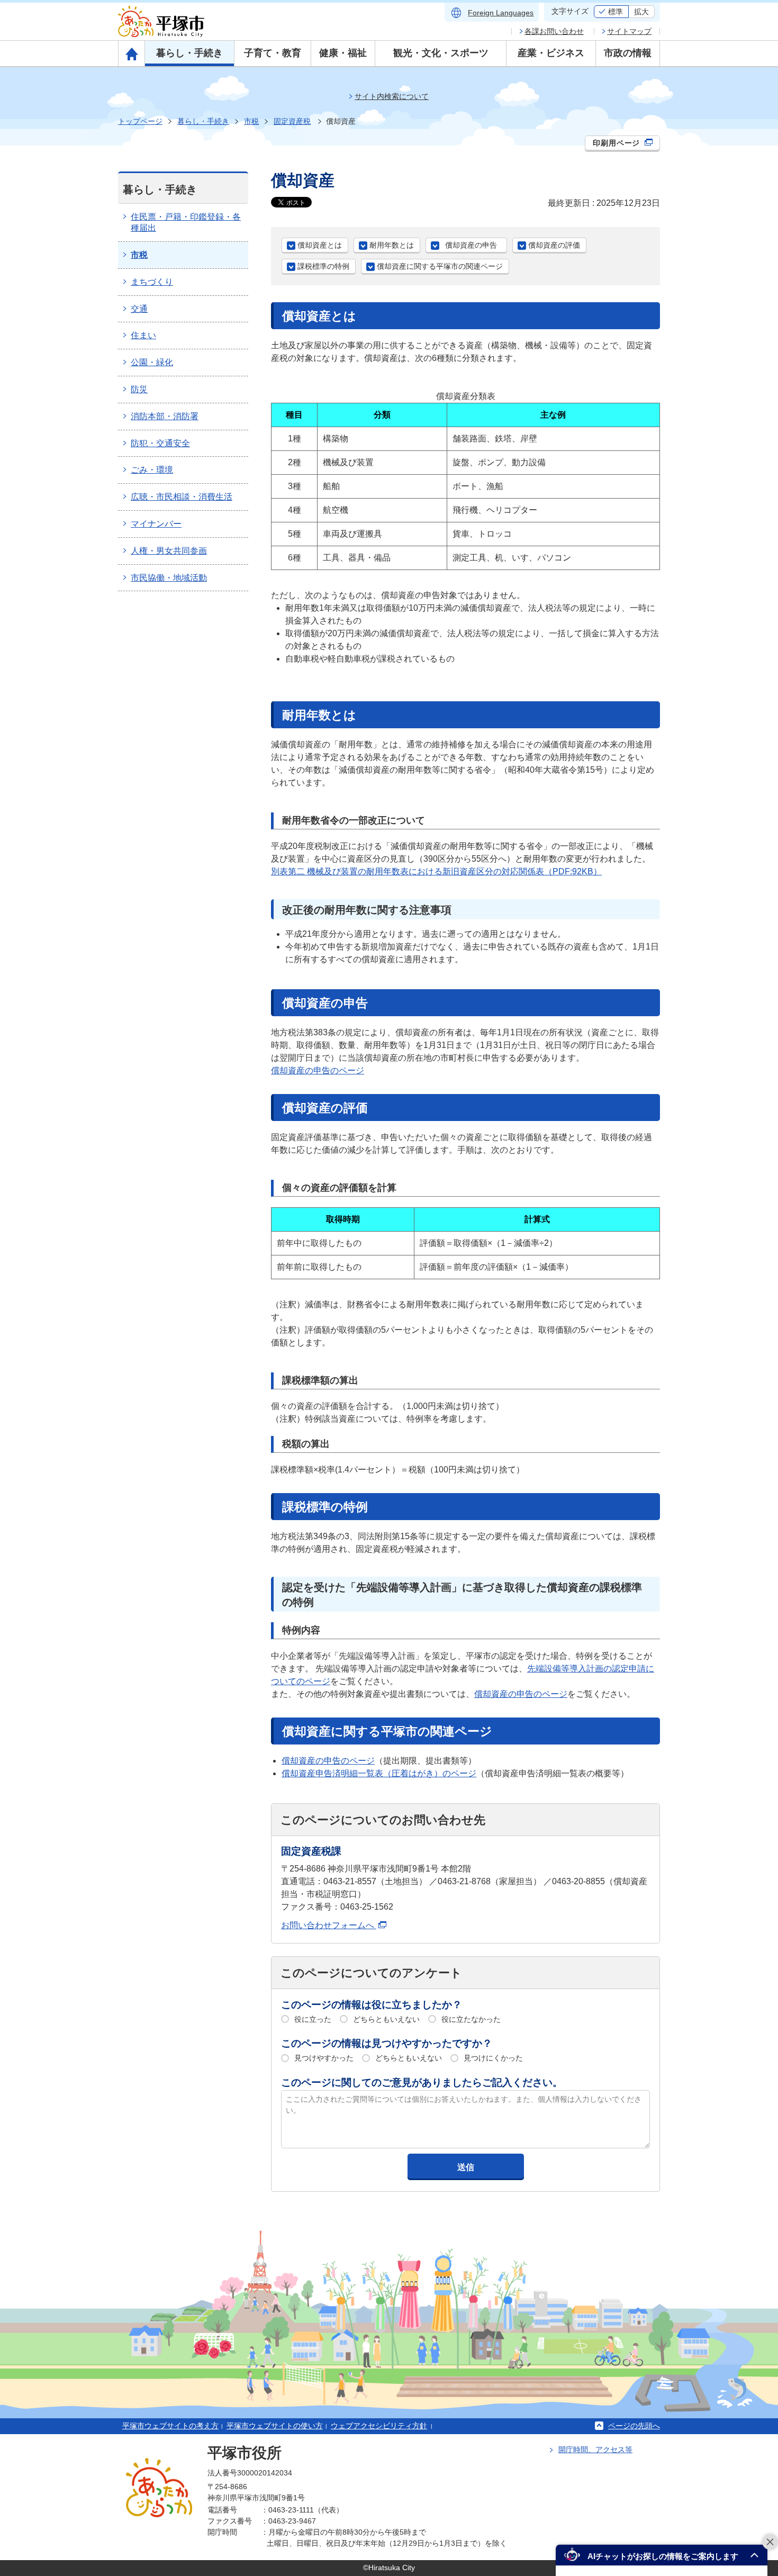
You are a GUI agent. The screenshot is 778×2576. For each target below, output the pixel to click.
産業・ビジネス (551, 53)
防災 (139, 389)
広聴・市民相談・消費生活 (182, 497)
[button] (662, 2555)
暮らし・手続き (189, 53)
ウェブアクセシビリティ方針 (379, 2426)
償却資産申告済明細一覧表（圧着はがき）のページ (379, 1773)
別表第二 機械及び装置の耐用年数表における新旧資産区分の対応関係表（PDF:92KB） (436, 871)
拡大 (641, 12)
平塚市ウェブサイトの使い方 (275, 2426)
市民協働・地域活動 (169, 578)
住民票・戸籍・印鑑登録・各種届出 (186, 222)
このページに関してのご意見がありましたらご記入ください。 (422, 2082)
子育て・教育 (273, 53)
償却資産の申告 (475, 245)
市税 (251, 121)
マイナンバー (156, 524)
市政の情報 (628, 53)
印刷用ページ (618, 143)
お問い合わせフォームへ (329, 1925)
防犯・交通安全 (160, 443)
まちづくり (152, 282)
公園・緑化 (152, 362)
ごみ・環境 (152, 470)
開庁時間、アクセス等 (595, 2450)
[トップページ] (132, 53)
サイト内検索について (392, 96)
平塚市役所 (245, 2453)
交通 (139, 309)
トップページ (140, 121)
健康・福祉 (343, 53)
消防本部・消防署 (165, 416)
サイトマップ (629, 31)
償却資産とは (320, 245)
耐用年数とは (392, 245)
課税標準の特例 (323, 266)
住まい (143, 335)
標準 (616, 12)
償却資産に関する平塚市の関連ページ (440, 266)
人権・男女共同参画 (169, 551)
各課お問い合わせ (554, 31)
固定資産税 (292, 121)
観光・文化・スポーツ (441, 53)
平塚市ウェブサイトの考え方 (170, 2426)
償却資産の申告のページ (318, 1070)
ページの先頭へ (634, 2426)
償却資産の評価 (554, 245)
